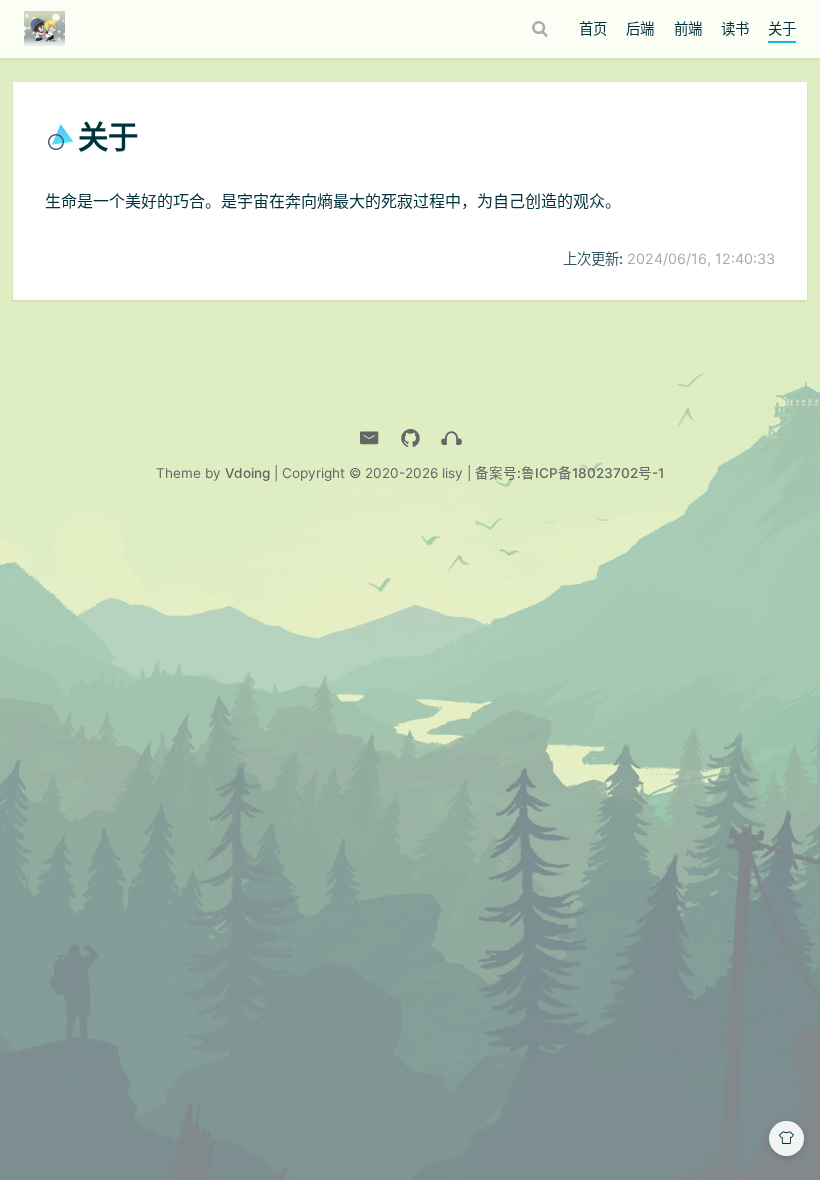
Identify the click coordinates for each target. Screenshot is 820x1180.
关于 (782, 28)
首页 (593, 28)
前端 (688, 28)
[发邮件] (369, 438)
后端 (640, 28)
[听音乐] (451, 438)
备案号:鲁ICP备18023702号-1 (569, 473)
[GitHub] (410, 438)
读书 (735, 28)
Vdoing (247, 473)
